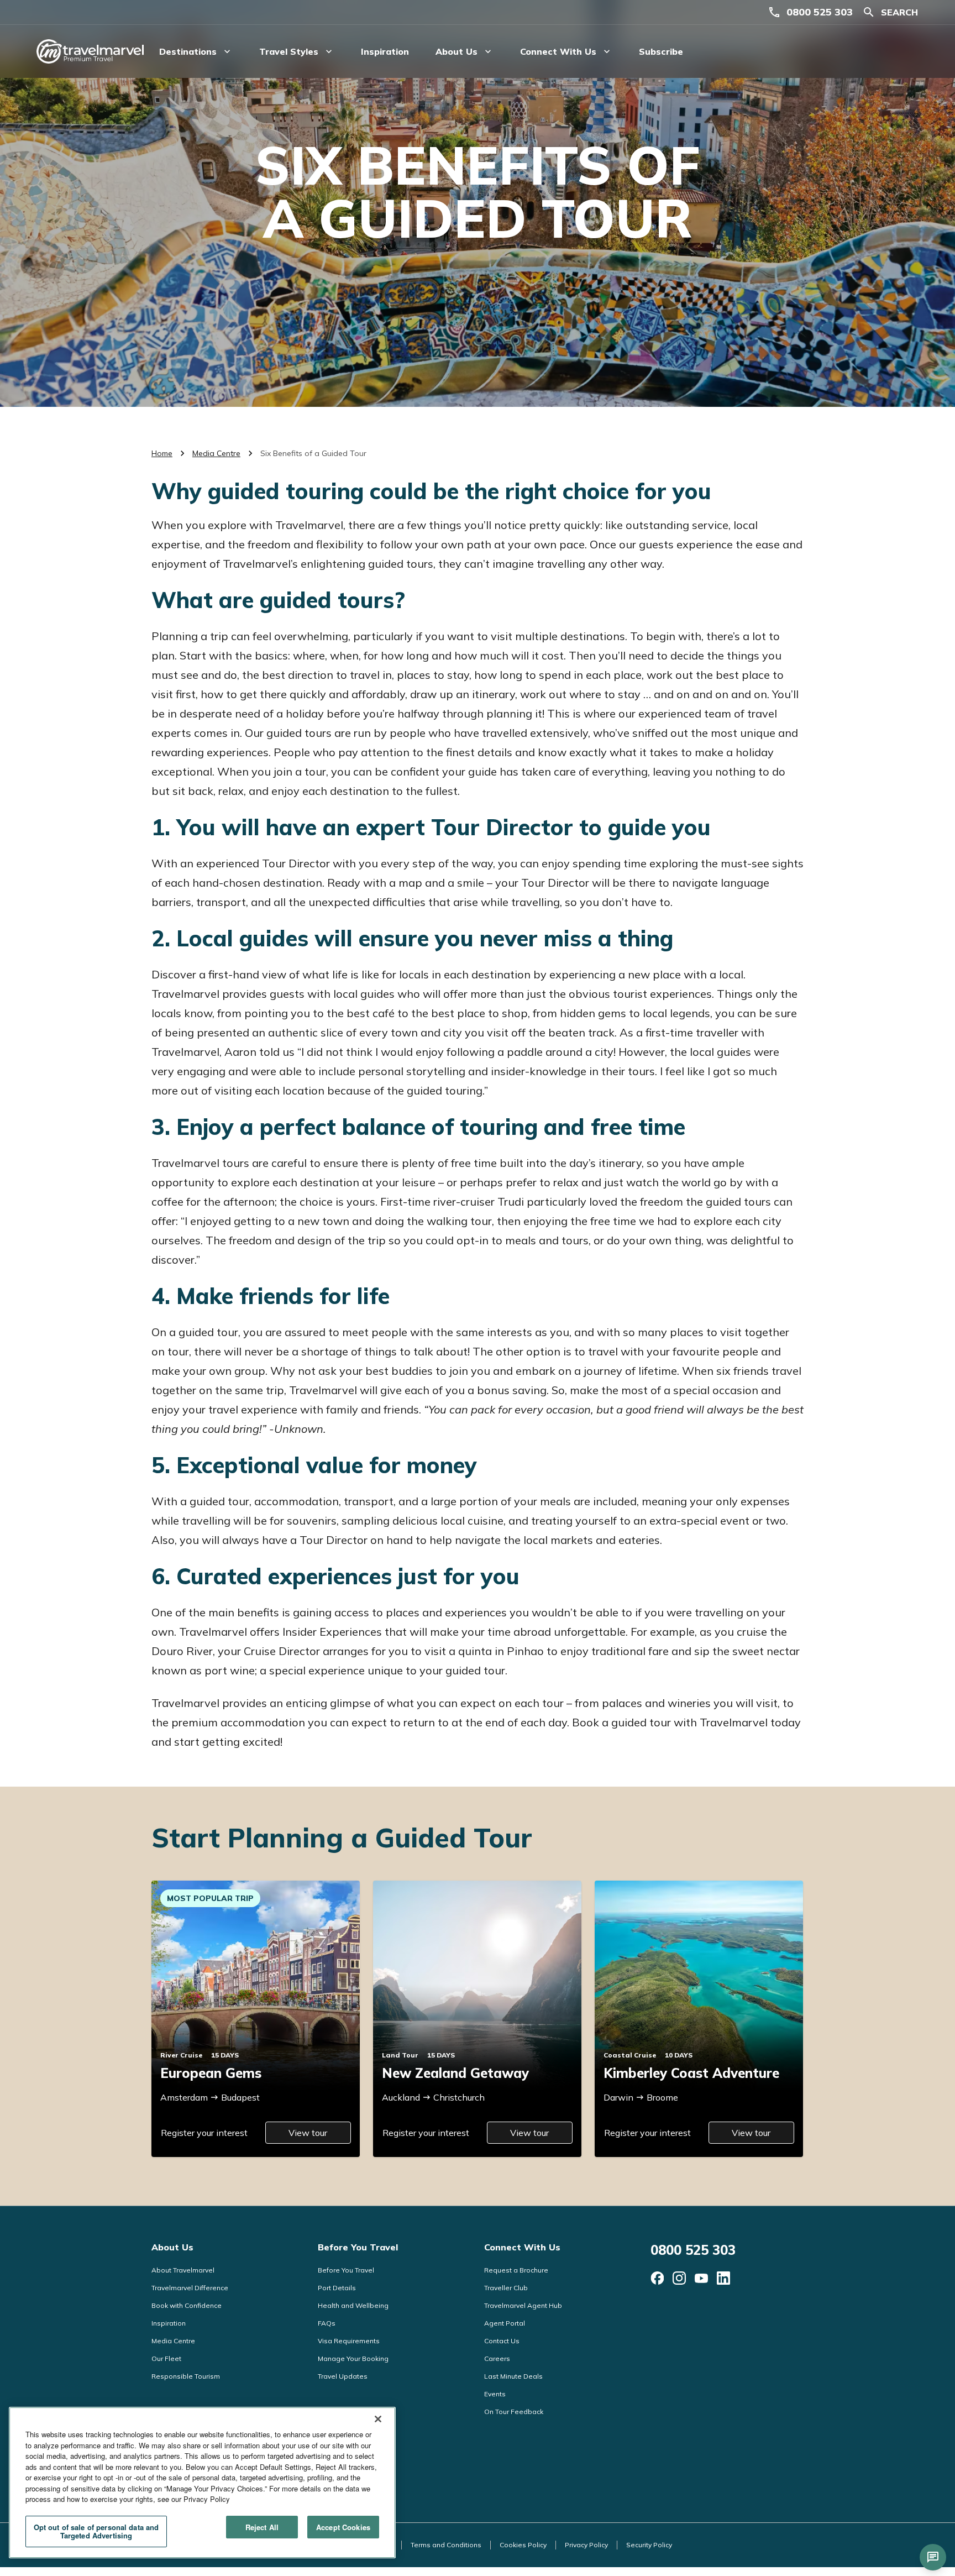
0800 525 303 (820, 12)
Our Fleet (166, 2358)
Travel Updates (343, 2376)
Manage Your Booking (353, 2358)
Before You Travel (358, 2247)
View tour (308, 2133)
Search (899, 12)
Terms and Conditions (446, 2545)
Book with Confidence (187, 2305)
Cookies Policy (523, 2545)
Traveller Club (506, 2288)
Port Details (337, 2288)
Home (162, 453)
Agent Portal (505, 2323)
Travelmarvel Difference (190, 2288)
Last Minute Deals (513, 2376)
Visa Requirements (349, 2341)
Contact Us (502, 2341)
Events (495, 2394)
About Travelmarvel (183, 2270)
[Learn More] (657, 2278)
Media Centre (216, 453)
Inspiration (385, 51)
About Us (172, 2247)
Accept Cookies (343, 2527)
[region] (202, 2483)
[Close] (378, 2419)
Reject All (262, 2527)
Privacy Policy (586, 2545)
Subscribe (661, 51)
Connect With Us (522, 2247)
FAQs (327, 2323)
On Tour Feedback (514, 2412)
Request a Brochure (516, 2270)
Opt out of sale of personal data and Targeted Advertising (96, 2532)
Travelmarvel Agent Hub (523, 2305)
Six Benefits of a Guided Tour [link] (313, 453)
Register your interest (204, 2133)
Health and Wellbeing (353, 2305)
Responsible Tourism (186, 2376)
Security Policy (649, 2545)
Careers (497, 2358)
